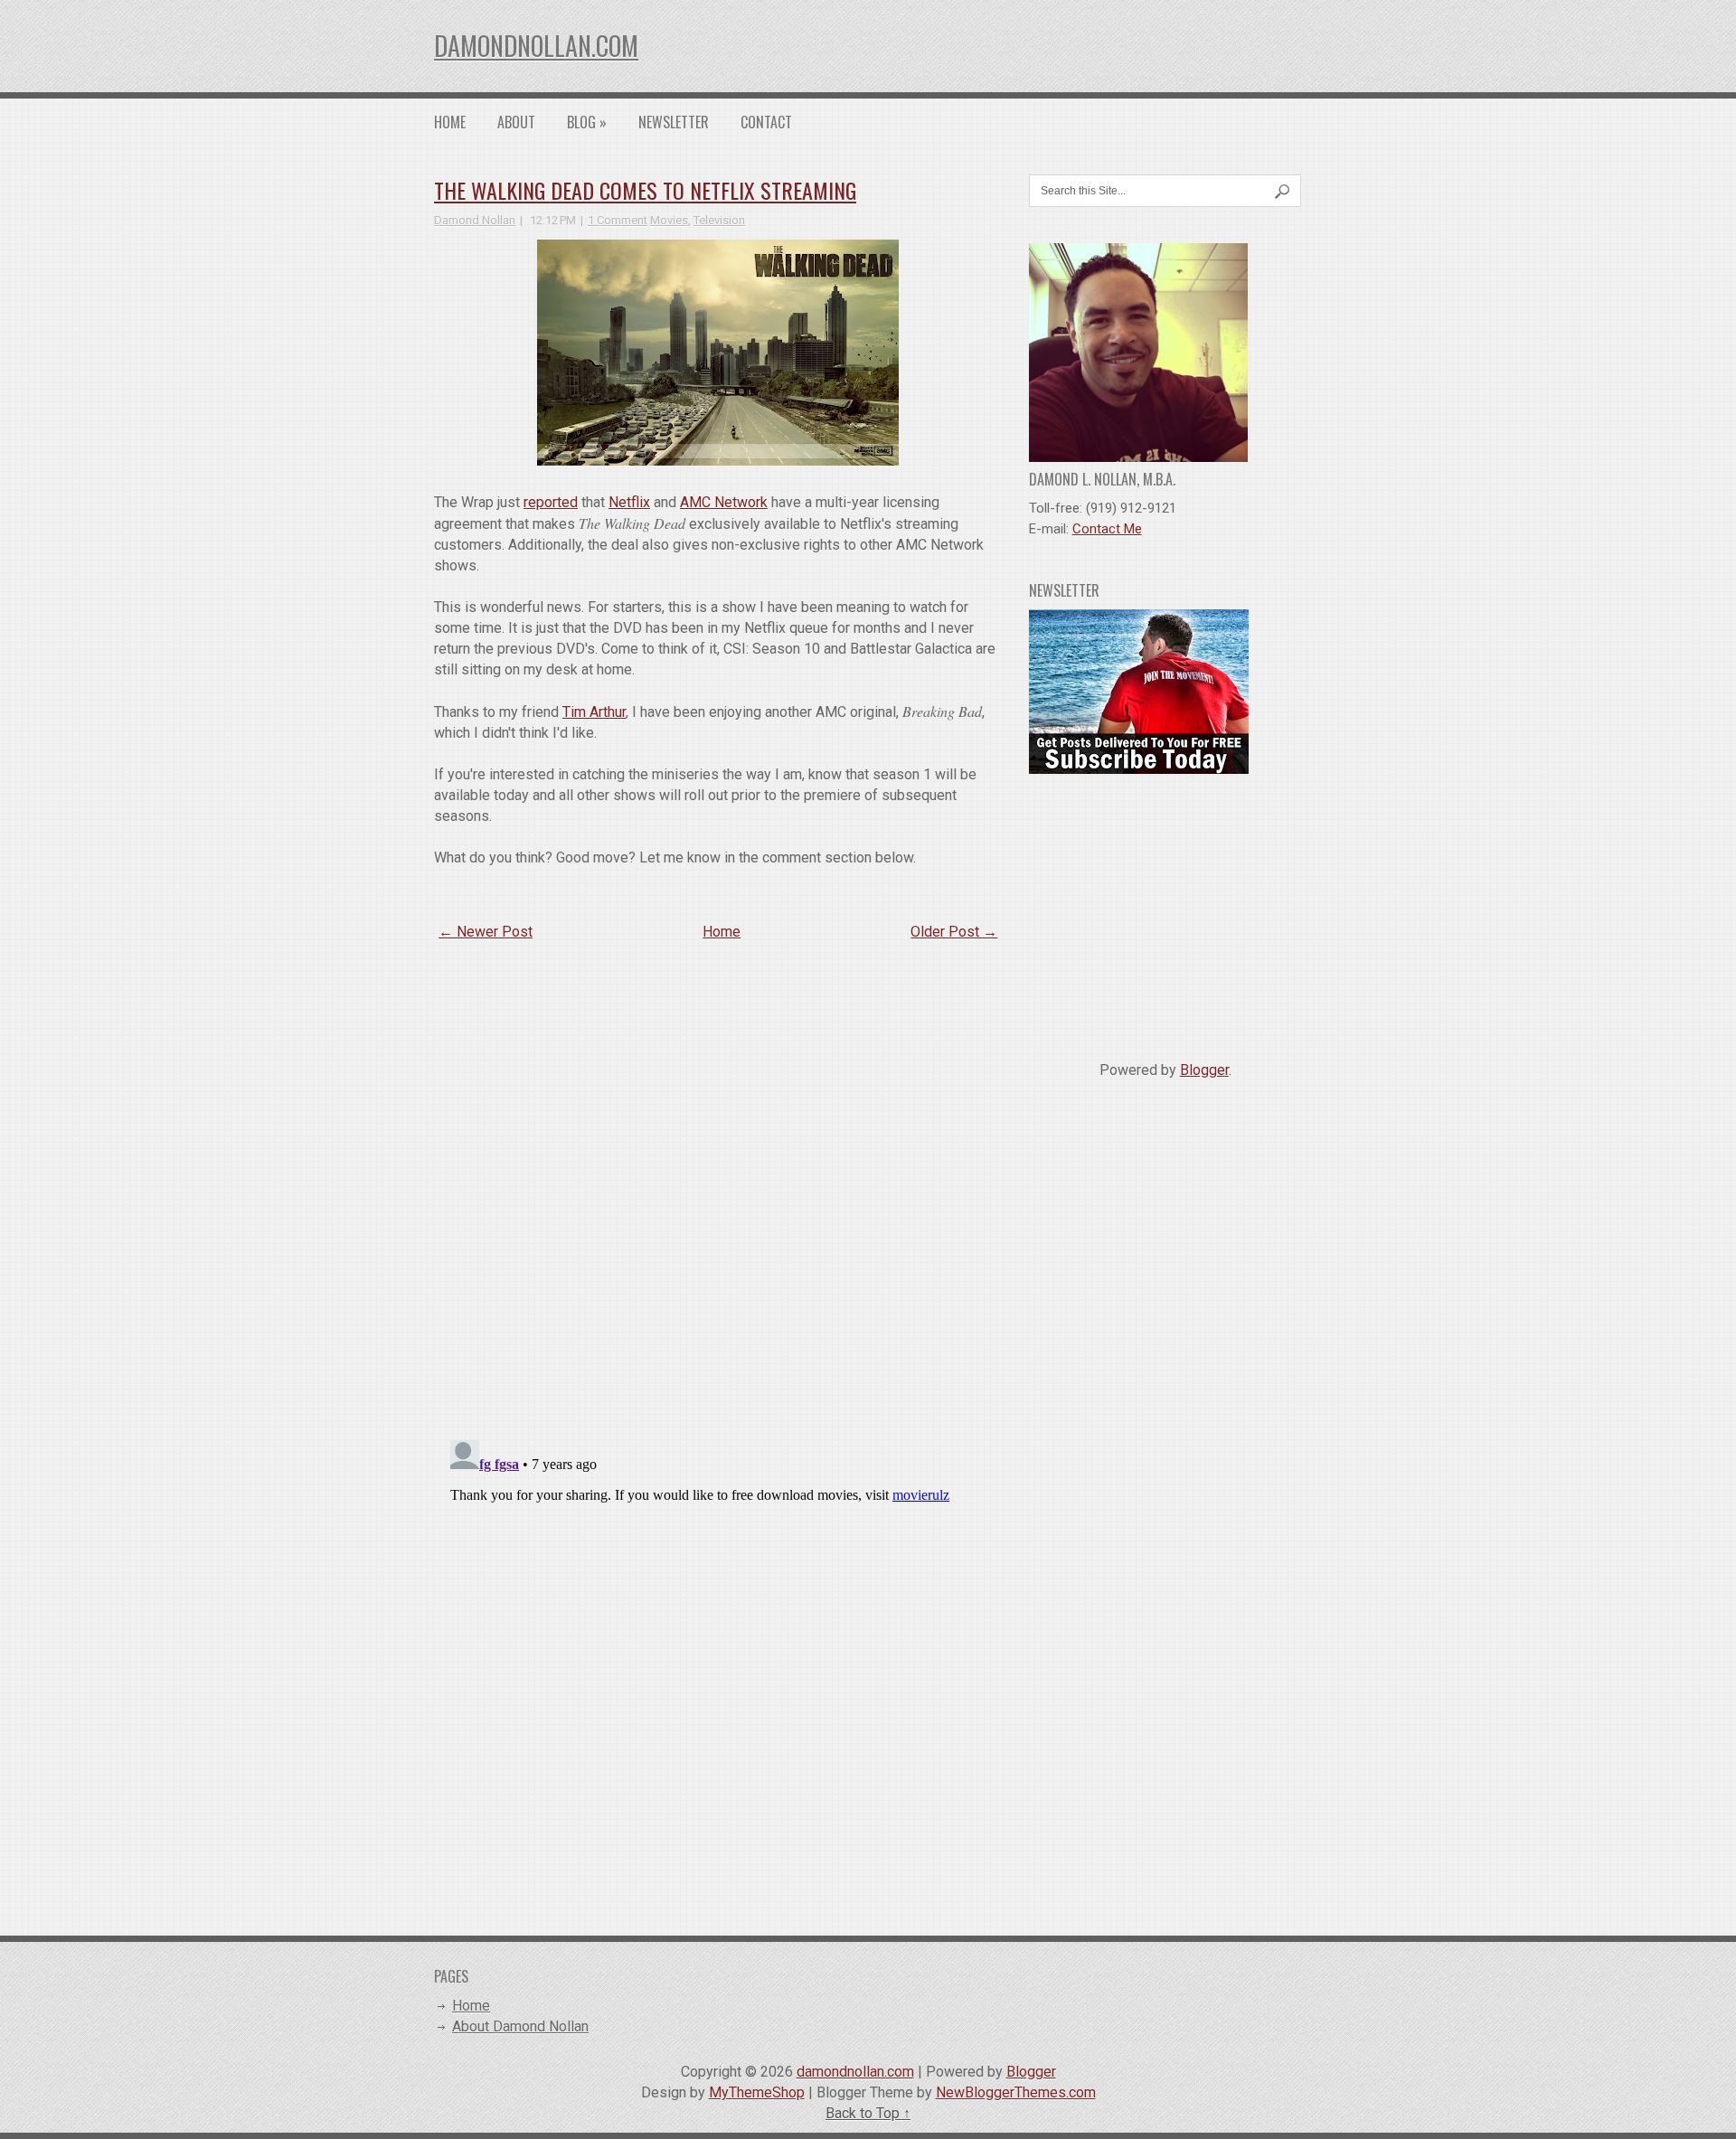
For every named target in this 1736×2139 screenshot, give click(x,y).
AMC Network (724, 502)
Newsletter (674, 122)
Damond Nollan (475, 220)
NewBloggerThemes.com (1016, 2092)
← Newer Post (486, 932)
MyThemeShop (757, 2092)
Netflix (629, 502)
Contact (766, 122)
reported (551, 502)
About (516, 122)
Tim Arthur (594, 712)
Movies (669, 220)
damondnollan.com (536, 46)
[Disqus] (718, 1191)
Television (719, 220)
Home (450, 122)
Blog (587, 122)
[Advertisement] (1165, 910)
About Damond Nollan (520, 2026)
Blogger (1204, 1070)
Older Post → (954, 932)
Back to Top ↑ (868, 2113)
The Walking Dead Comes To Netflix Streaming (645, 190)
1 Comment (618, 220)
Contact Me (1107, 529)
